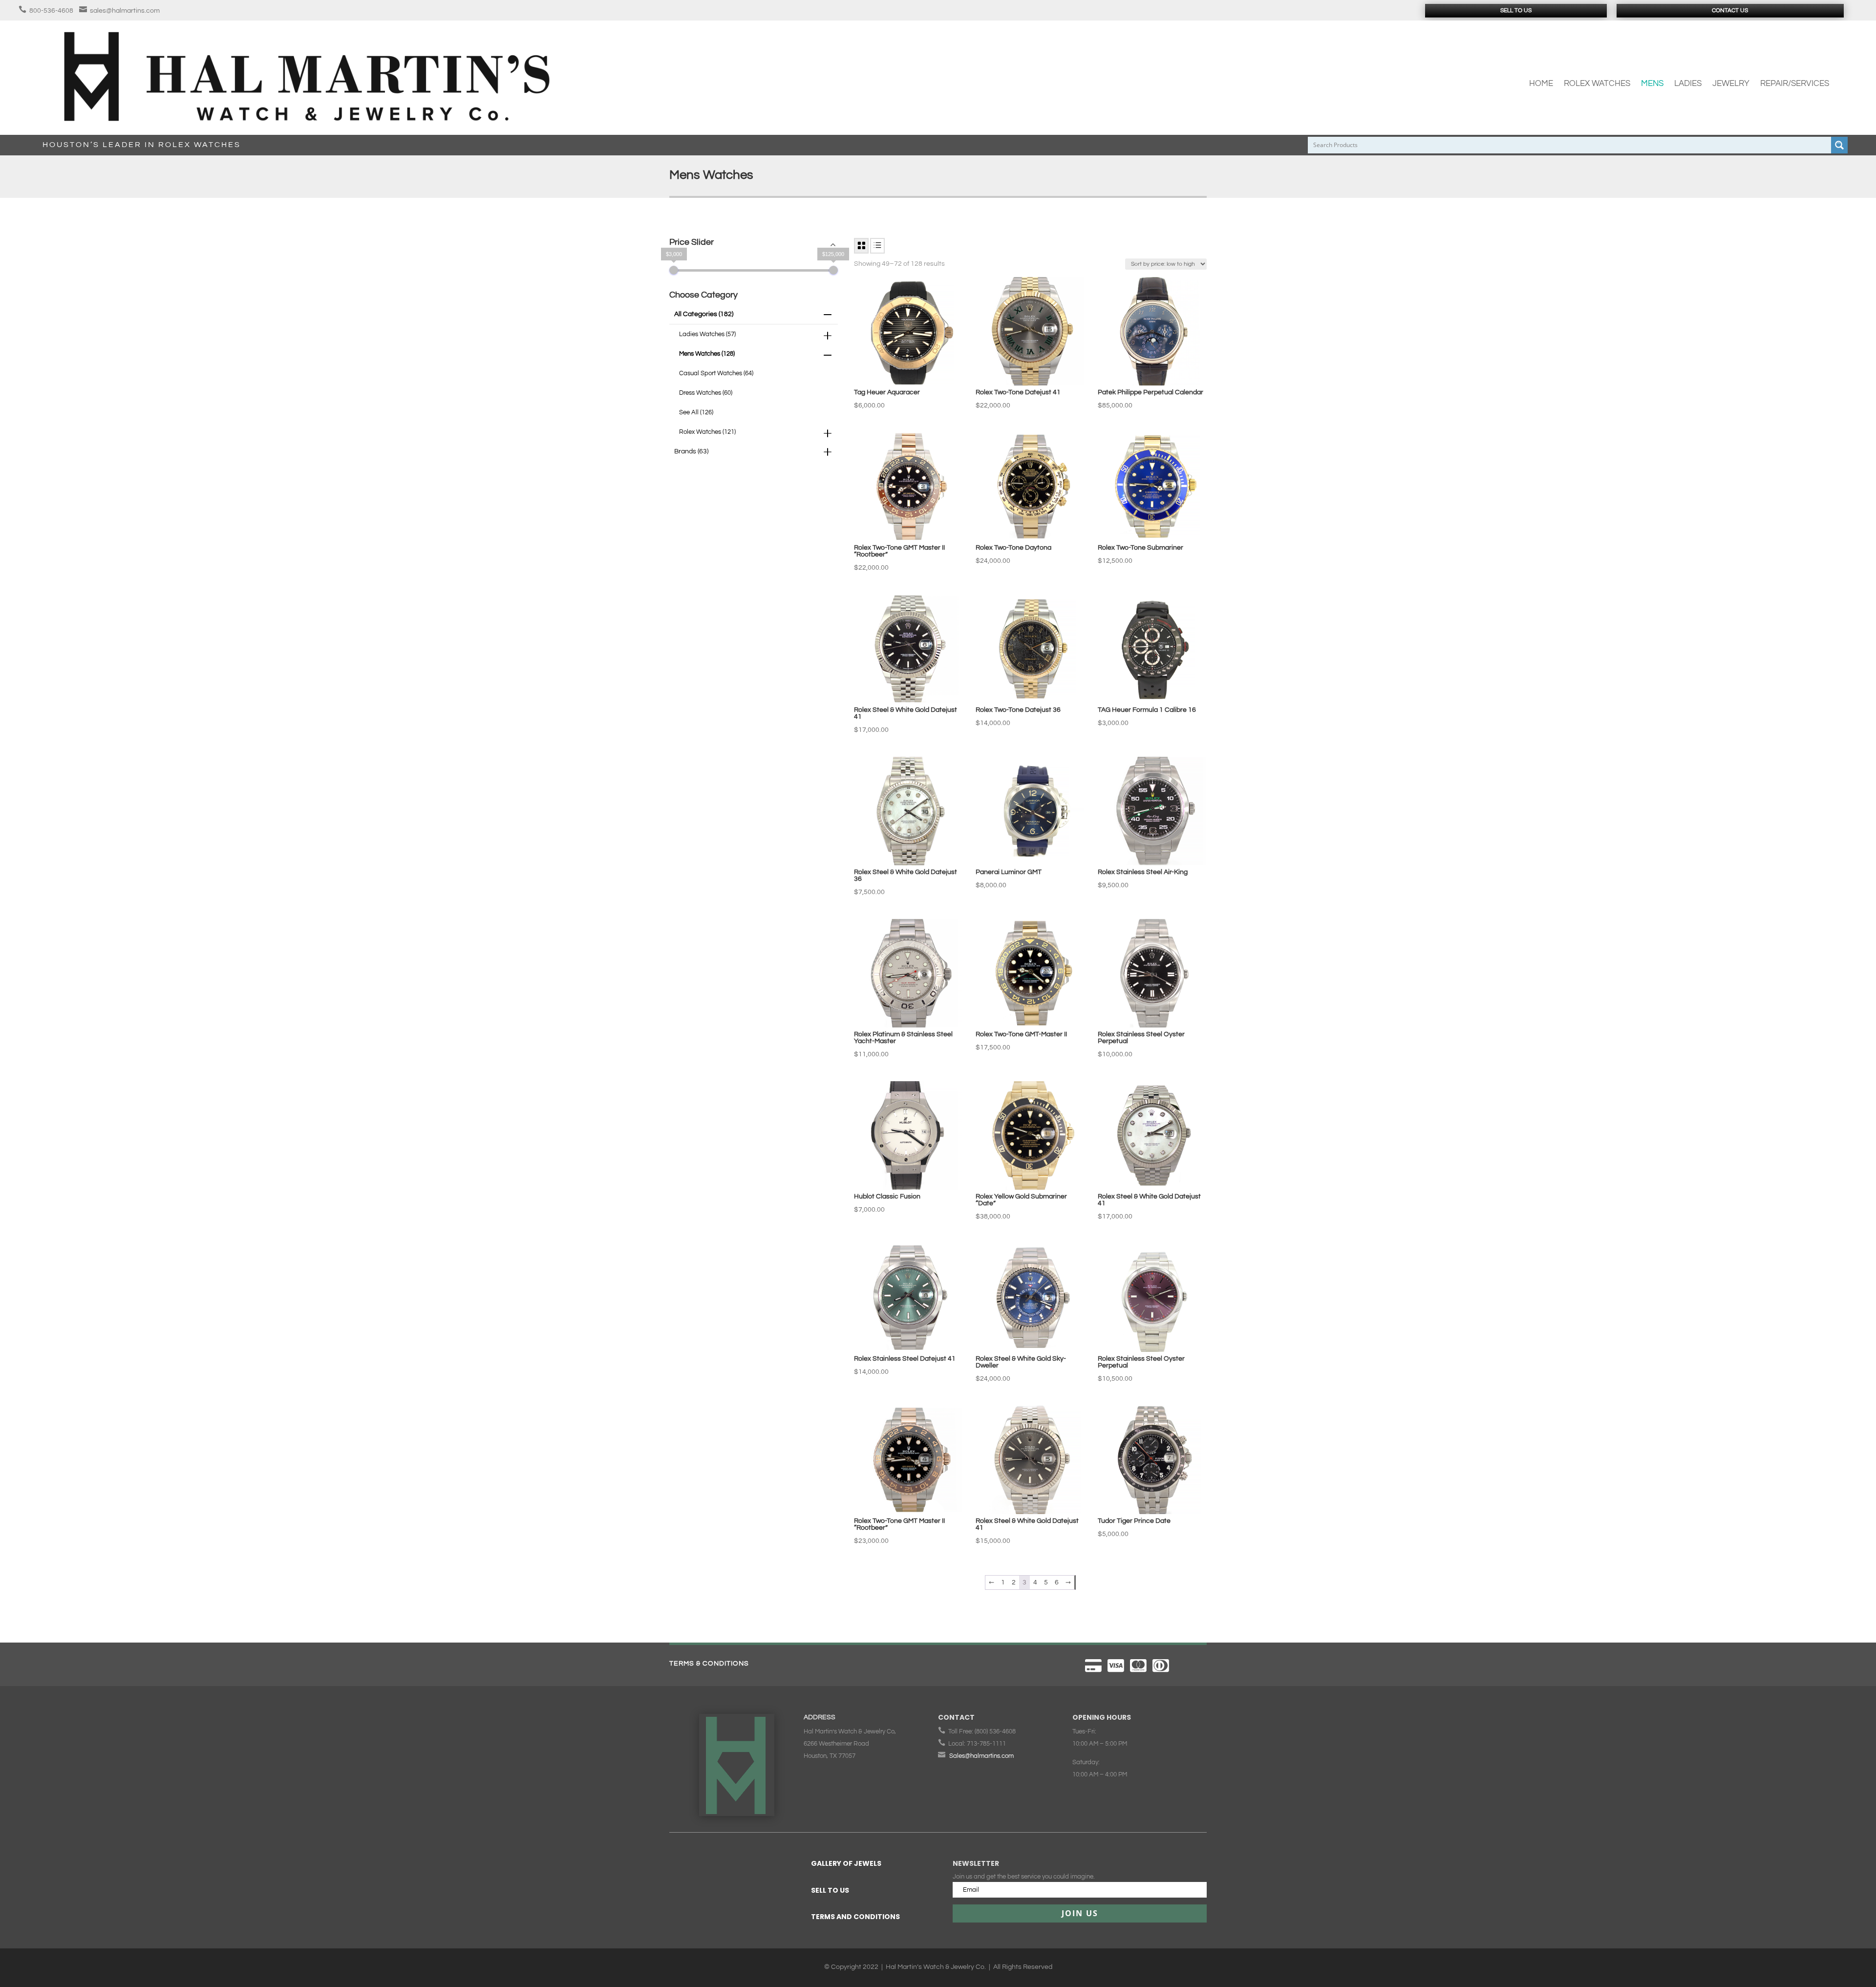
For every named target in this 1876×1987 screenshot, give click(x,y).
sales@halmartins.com (125, 11)
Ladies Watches (707, 334)
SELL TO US (830, 1890)
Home (1541, 84)
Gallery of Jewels (846, 1863)
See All (696, 412)
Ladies (1688, 84)
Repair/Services (1795, 84)
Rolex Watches (1597, 84)
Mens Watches (707, 354)
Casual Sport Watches (716, 373)
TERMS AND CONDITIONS (855, 1917)
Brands (691, 451)
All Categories (704, 314)
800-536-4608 (51, 11)
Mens (1652, 84)
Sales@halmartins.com (981, 1756)
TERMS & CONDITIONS (709, 1664)
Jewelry (1731, 84)
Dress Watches (706, 393)
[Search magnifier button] (1839, 145)
